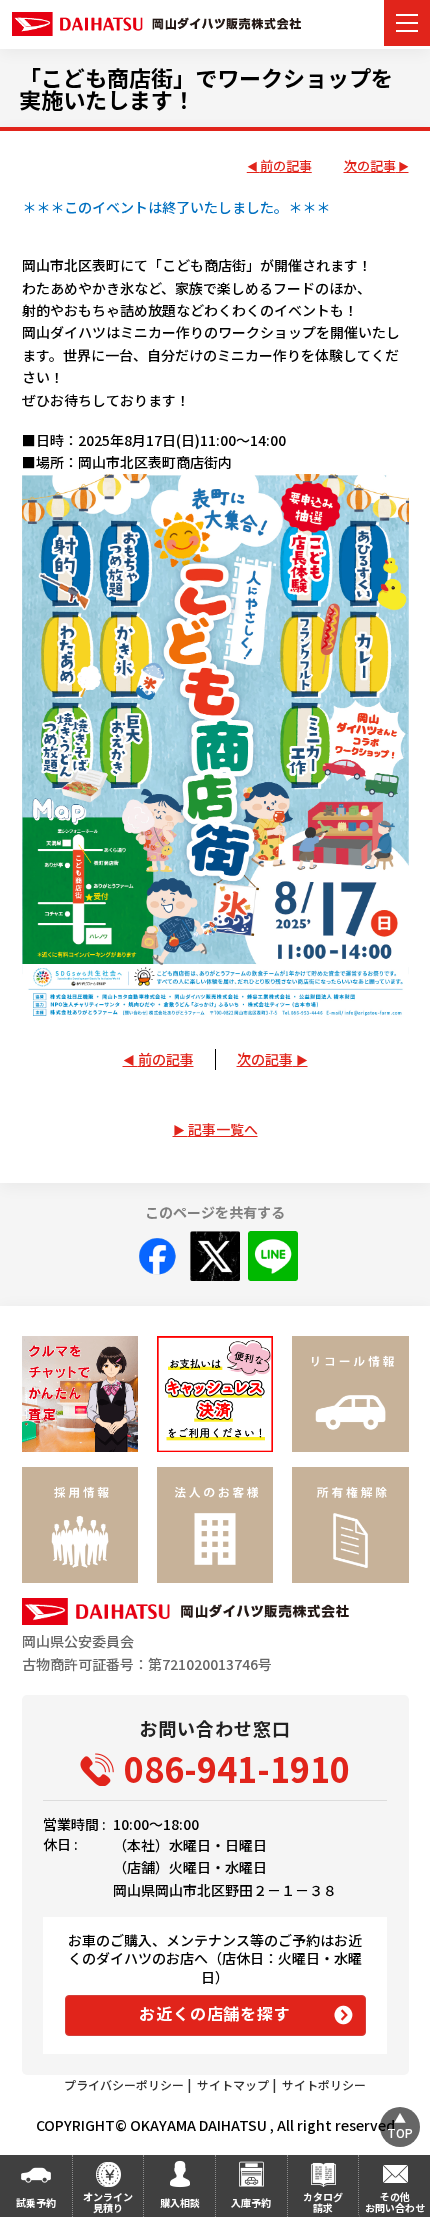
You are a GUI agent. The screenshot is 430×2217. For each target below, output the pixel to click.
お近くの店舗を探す (214, 2013)
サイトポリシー (324, 2084)
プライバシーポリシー (124, 2084)
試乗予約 (36, 2202)
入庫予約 (251, 2202)
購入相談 (180, 2202)
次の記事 (370, 166)
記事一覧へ (223, 1129)
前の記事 (286, 166)
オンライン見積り (108, 2202)
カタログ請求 (323, 2202)
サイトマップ (233, 2084)
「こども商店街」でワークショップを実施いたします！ (206, 88)
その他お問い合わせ (395, 2202)
